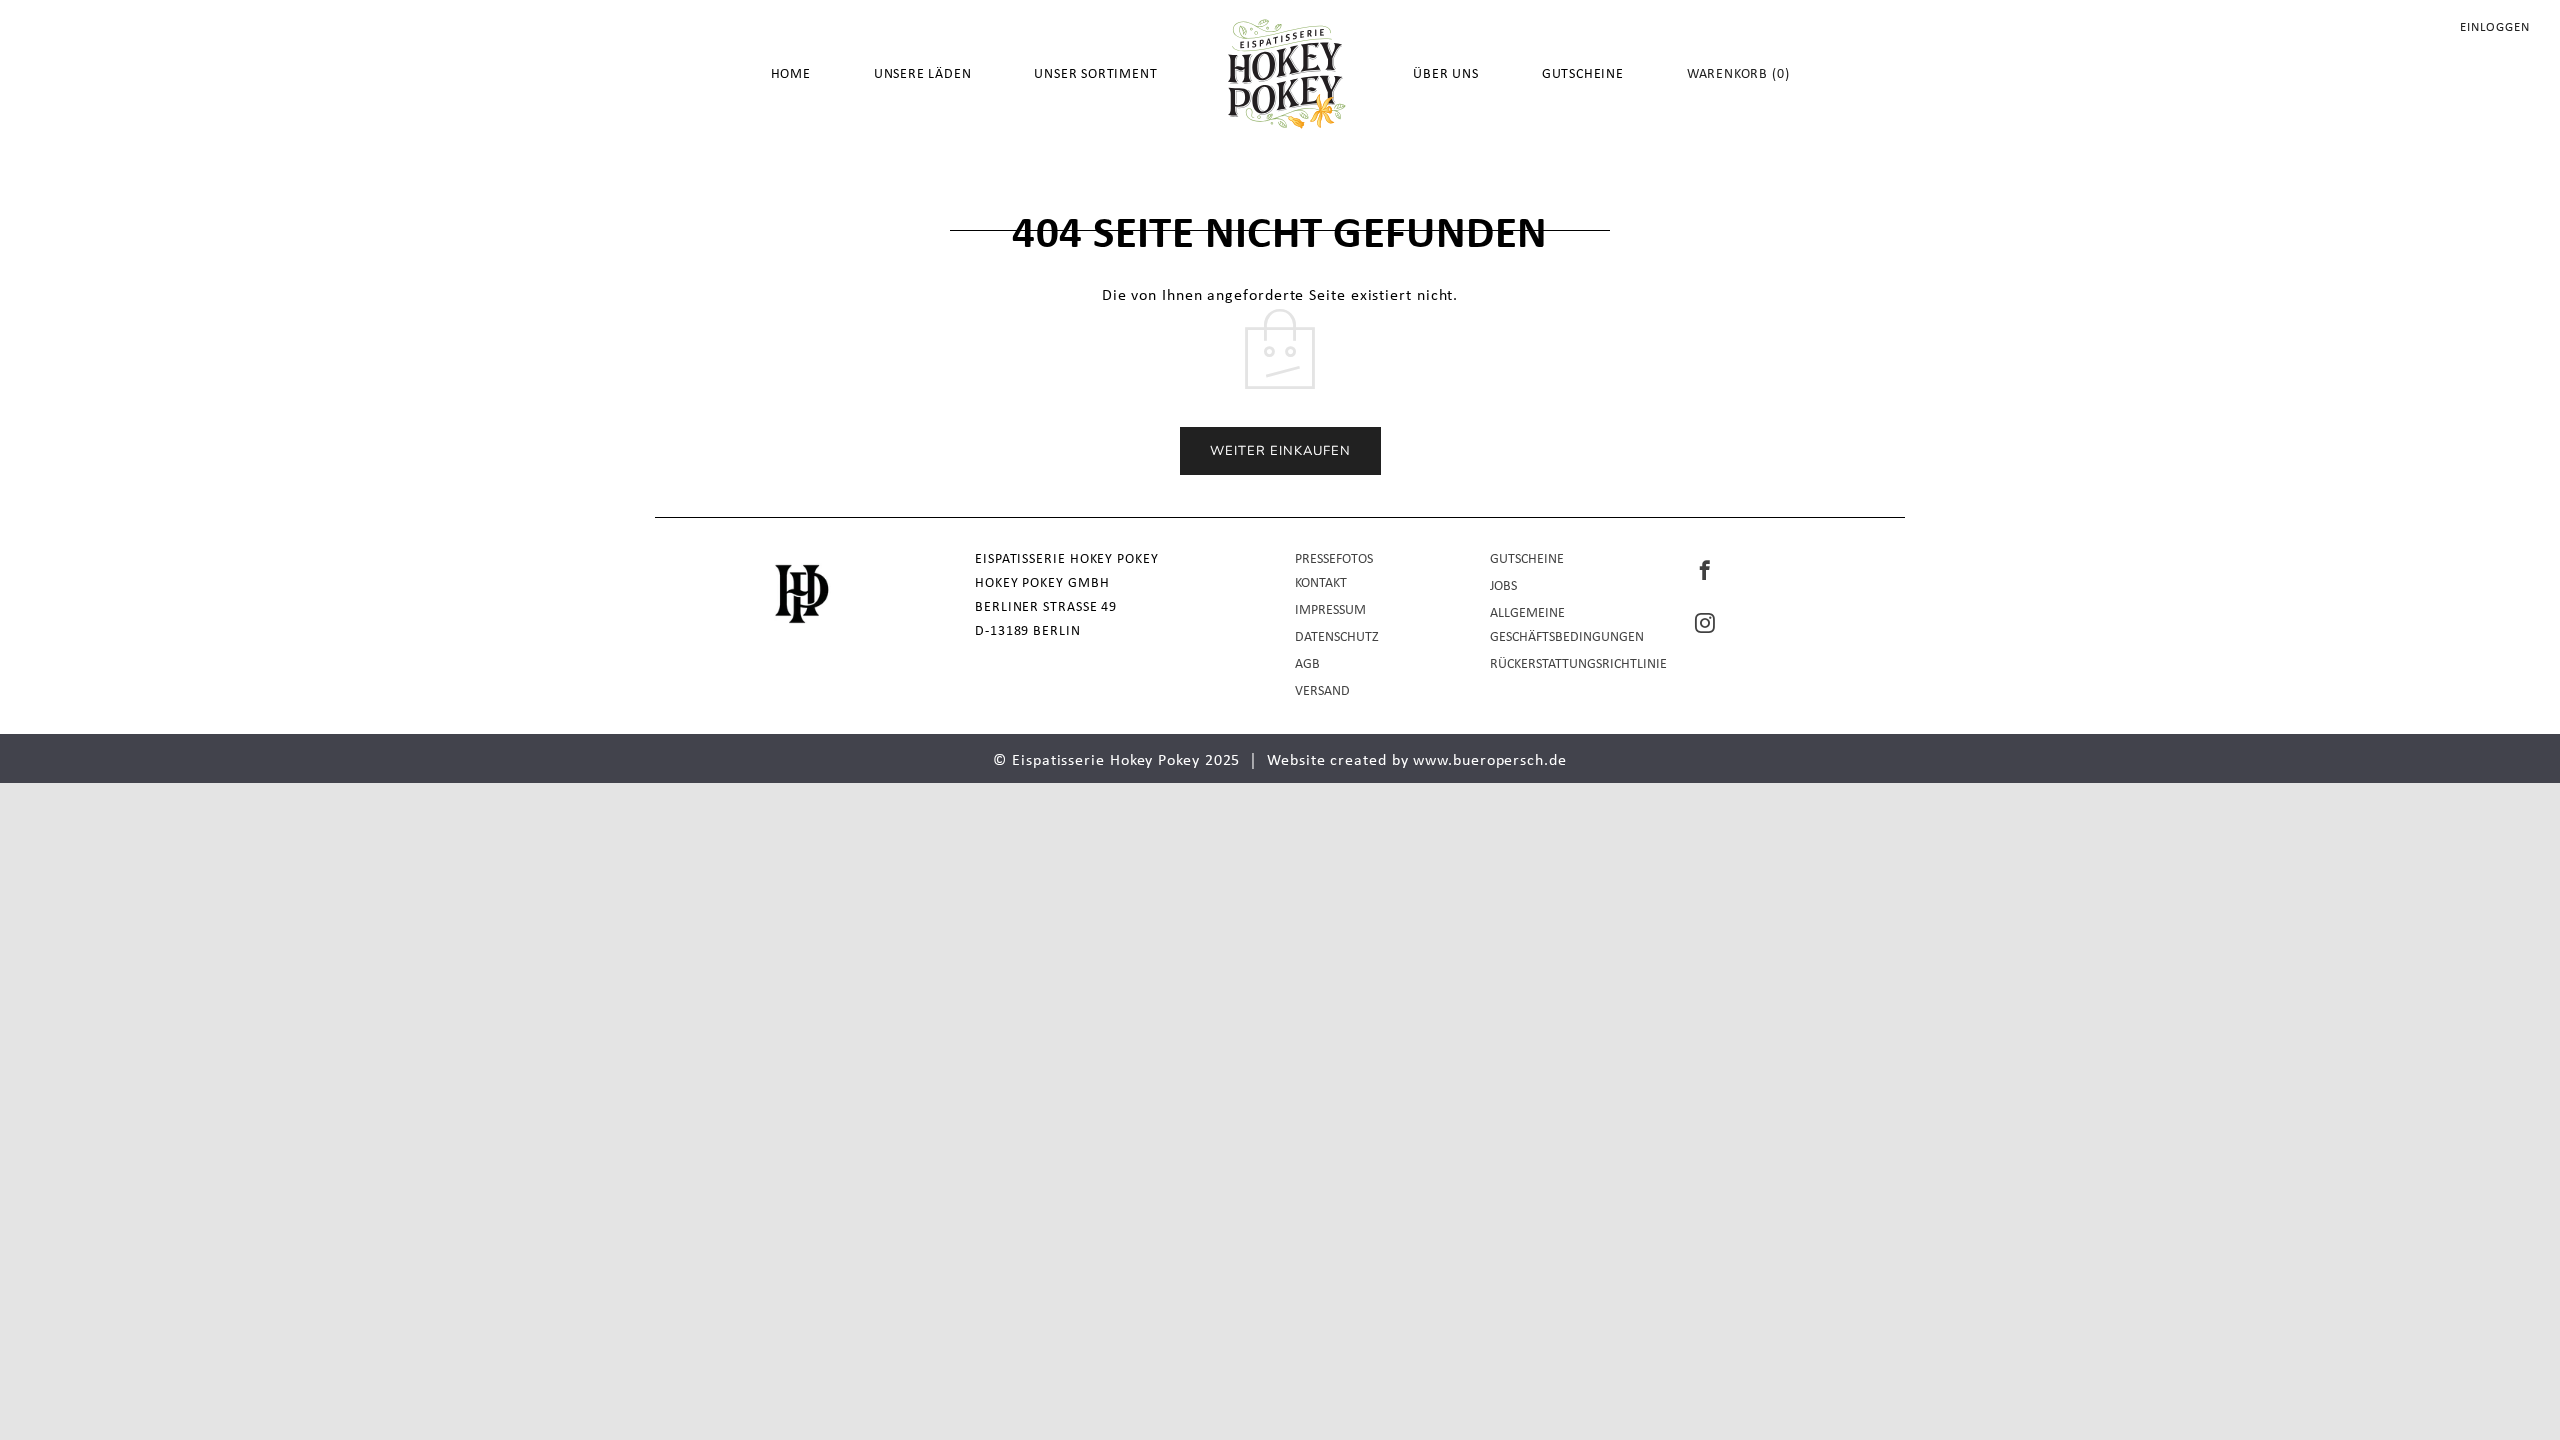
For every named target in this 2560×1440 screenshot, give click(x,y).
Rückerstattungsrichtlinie (1578, 664)
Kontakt (1321, 583)
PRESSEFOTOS (1334, 559)
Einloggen (2495, 27)
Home (791, 74)
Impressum (1330, 610)
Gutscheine (1583, 74)
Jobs (1503, 586)
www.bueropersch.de (1489, 761)
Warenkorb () (1738, 74)
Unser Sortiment (1095, 74)
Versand (1322, 691)
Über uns (1445, 74)
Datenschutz (1337, 637)
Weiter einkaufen (1280, 451)
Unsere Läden (923, 74)
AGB (1307, 664)
